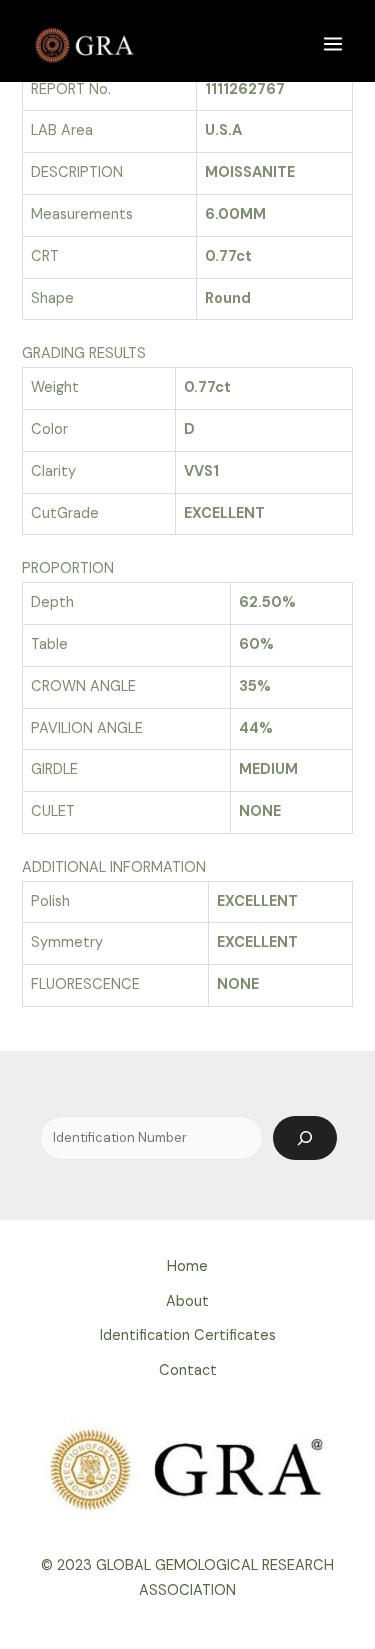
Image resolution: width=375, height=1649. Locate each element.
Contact (188, 1370)
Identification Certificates (188, 1335)
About (187, 1301)
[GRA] (86, 43)
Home (187, 1266)
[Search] (305, 1138)
